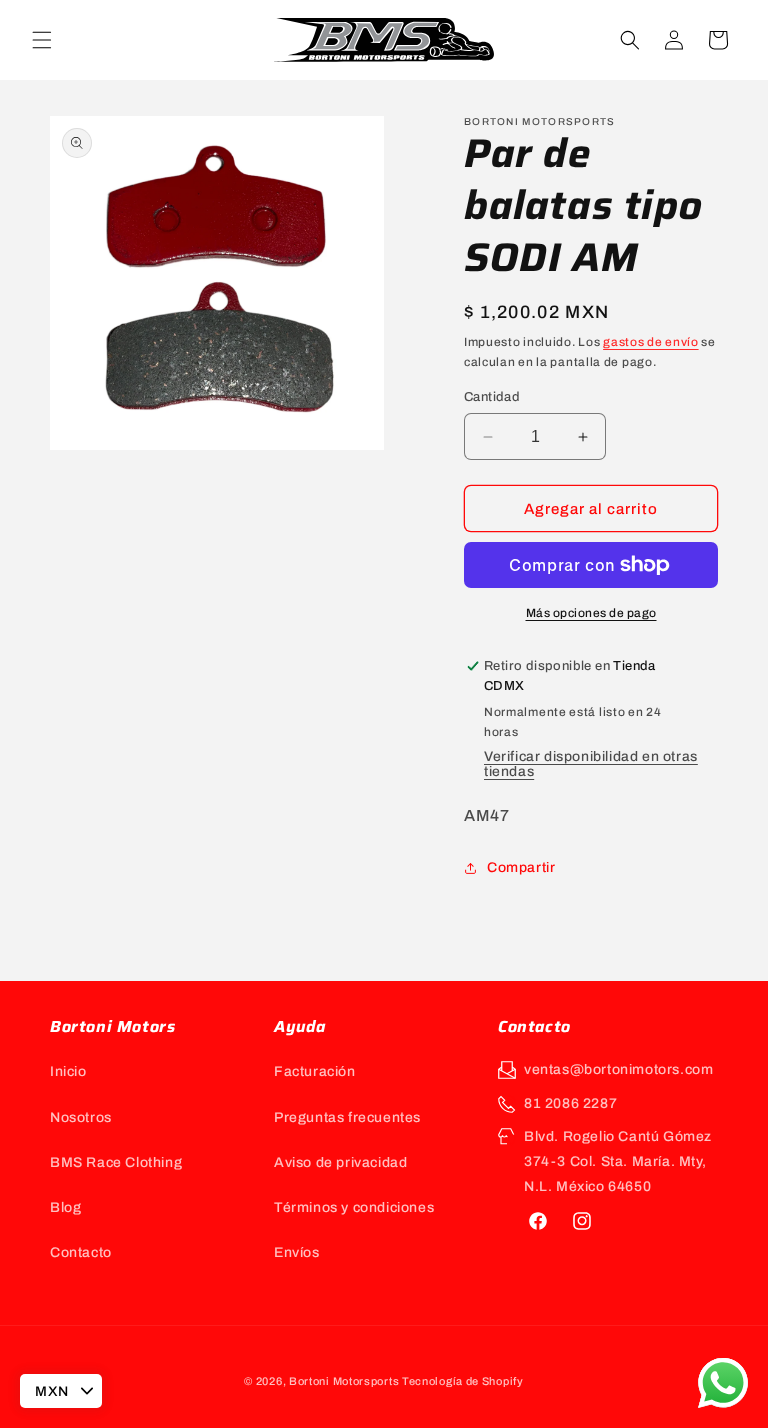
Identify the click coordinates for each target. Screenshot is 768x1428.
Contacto (81, 1252)
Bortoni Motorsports (344, 1381)
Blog (65, 1207)
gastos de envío (651, 342)
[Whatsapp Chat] (723, 1383)
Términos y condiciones (354, 1207)
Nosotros (81, 1117)
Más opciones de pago (591, 613)
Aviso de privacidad (340, 1162)
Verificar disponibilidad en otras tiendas (591, 764)
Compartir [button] (521, 867)
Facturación (315, 1071)
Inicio (68, 1071)
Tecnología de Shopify (463, 1381)
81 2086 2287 (570, 1103)
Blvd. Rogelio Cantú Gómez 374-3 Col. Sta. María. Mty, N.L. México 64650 (618, 1161)
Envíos (297, 1252)
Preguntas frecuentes (347, 1117)
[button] (42, 40)
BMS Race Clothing (116, 1162)
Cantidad (492, 397)
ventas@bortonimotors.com (618, 1069)
